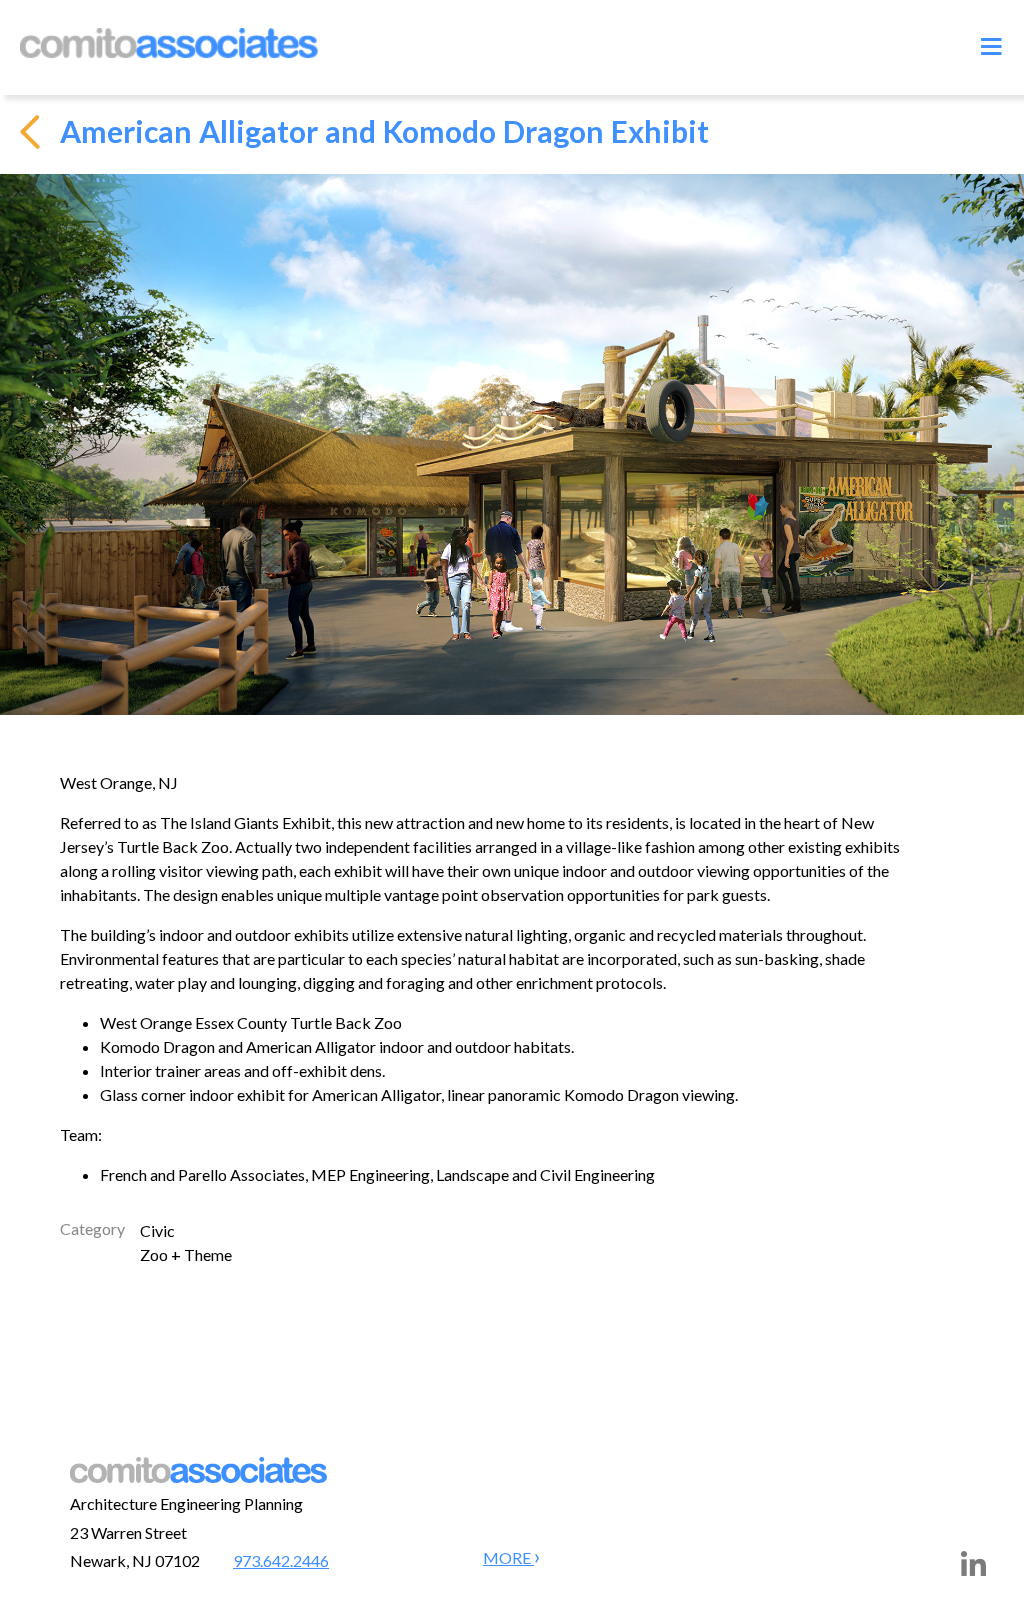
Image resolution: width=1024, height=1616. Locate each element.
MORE (508, 1557)
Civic (157, 1230)
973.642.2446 (281, 1560)
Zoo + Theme (186, 1254)
